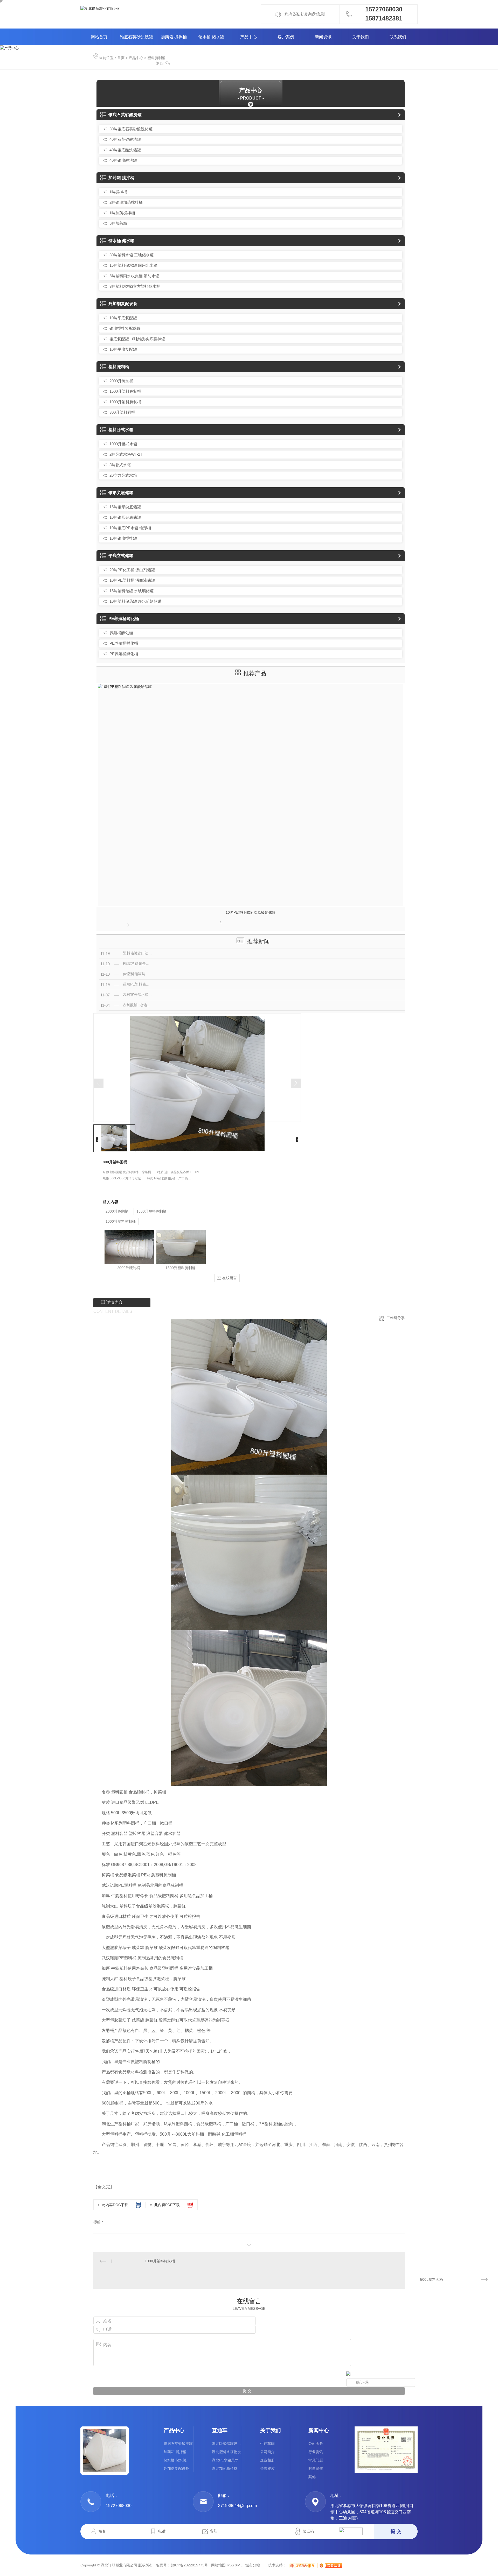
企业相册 (267, 2460)
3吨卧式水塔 (120, 465)
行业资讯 (316, 2452)
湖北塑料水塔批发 (226, 2452)
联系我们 (398, 37)
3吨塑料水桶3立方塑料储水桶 (135, 286)
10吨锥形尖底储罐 (125, 517)
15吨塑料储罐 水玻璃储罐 (132, 591)
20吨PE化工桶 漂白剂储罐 (132, 570)
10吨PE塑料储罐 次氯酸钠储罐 (251, 912)
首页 (121, 58)
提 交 (396, 2531)
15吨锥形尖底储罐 (125, 507)
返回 (160, 63)
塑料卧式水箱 (121, 430)
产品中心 (248, 37)
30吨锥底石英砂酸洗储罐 (131, 129)
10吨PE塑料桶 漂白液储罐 (132, 580)
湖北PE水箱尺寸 (225, 2460)
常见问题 (316, 2460)
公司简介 (267, 2452)
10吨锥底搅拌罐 (123, 538)
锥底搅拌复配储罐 (125, 328)
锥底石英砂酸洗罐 (136, 37)
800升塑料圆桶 (122, 412)
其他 (312, 2477)
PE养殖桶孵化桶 (124, 619)
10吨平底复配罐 (123, 318)
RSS (230, 2565)
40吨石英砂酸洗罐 (125, 139)
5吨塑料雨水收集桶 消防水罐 (134, 276)
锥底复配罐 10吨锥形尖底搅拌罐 (137, 339)
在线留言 (229, 1278)
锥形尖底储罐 (121, 493)
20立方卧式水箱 (123, 475)
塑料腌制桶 (156, 58)
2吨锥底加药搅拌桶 (126, 202)
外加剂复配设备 (123, 304)
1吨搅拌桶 (118, 192)
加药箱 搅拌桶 (174, 37)
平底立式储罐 (121, 556)
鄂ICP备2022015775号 (189, 2565)
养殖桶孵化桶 (121, 633)
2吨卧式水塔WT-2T (126, 454)
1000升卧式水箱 (123, 444)
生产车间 (267, 2444)
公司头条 (316, 2444)
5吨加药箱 (118, 223)
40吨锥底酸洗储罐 (125, 150)
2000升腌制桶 (121, 381)
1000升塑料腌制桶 (125, 402)
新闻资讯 (323, 37)
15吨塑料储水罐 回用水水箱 (133, 265)
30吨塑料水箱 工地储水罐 (132, 255)
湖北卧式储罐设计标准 (227, 2444)
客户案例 (286, 37)
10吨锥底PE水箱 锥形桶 (130, 528)
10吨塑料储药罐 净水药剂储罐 (135, 601)
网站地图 (218, 2565)
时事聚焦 (316, 2468)
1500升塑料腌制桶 (125, 391)
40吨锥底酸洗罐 (123, 160)
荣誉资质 (267, 2468)
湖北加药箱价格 (225, 2468)
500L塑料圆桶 (432, 2279)
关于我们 (361, 37)
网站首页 (99, 37)
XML (239, 2565)
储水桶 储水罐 (211, 37)
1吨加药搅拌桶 (122, 213)
